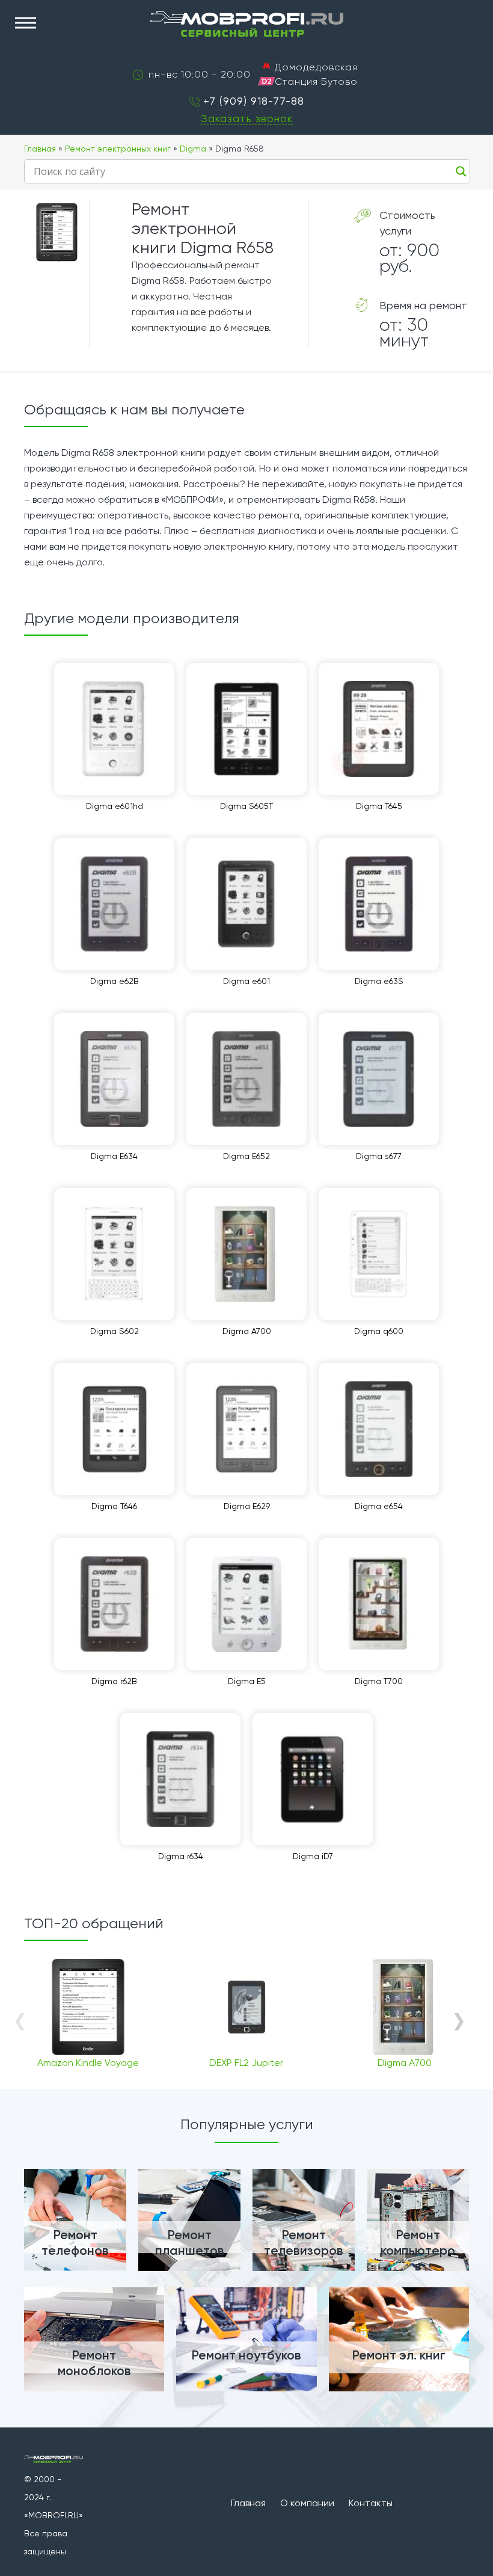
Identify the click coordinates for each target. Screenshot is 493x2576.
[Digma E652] (246, 1079)
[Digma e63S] (379, 904)
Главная (40, 149)
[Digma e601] (246, 904)
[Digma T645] (379, 729)
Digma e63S (379, 981)
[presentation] (20, 2020)
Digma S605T (246, 806)
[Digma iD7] (313, 1779)
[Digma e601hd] (114, 729)
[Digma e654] (379, 1429)
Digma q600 (379, 1331)
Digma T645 (379, 806)
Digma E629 (247, 1506)
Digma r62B (114, 1681)
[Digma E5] (246, 1604)
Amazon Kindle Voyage (88, 2063)
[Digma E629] (246, 1429)
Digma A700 (247, 1331)
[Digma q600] (379, 1254)
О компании (307, 2503)
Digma (193, 149)
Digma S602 (115, 1331)
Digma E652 (246, 1156)
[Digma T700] (379, 1604)
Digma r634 (181, 1856)
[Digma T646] (114, 1429)
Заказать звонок (247, 118)
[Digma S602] (114, 1254)
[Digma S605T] (246, 729)
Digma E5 (247, 1681)
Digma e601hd (115, 806)
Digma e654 (379, 1506)
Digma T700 (379, 1681)
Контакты (371, 2503)
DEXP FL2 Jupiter (246, 2063)
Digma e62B (115, 981)
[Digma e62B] (114, 904)
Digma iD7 (313, 1856)
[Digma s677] (379, 1079)
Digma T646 (114, 1506)
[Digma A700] (246, 1254)
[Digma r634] (180, 1779)
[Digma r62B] (114, 1604)
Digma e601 (246, 981)
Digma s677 (379, 1156)
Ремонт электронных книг (118, 149)
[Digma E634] (114, 1079)
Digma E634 (114, 1156)
